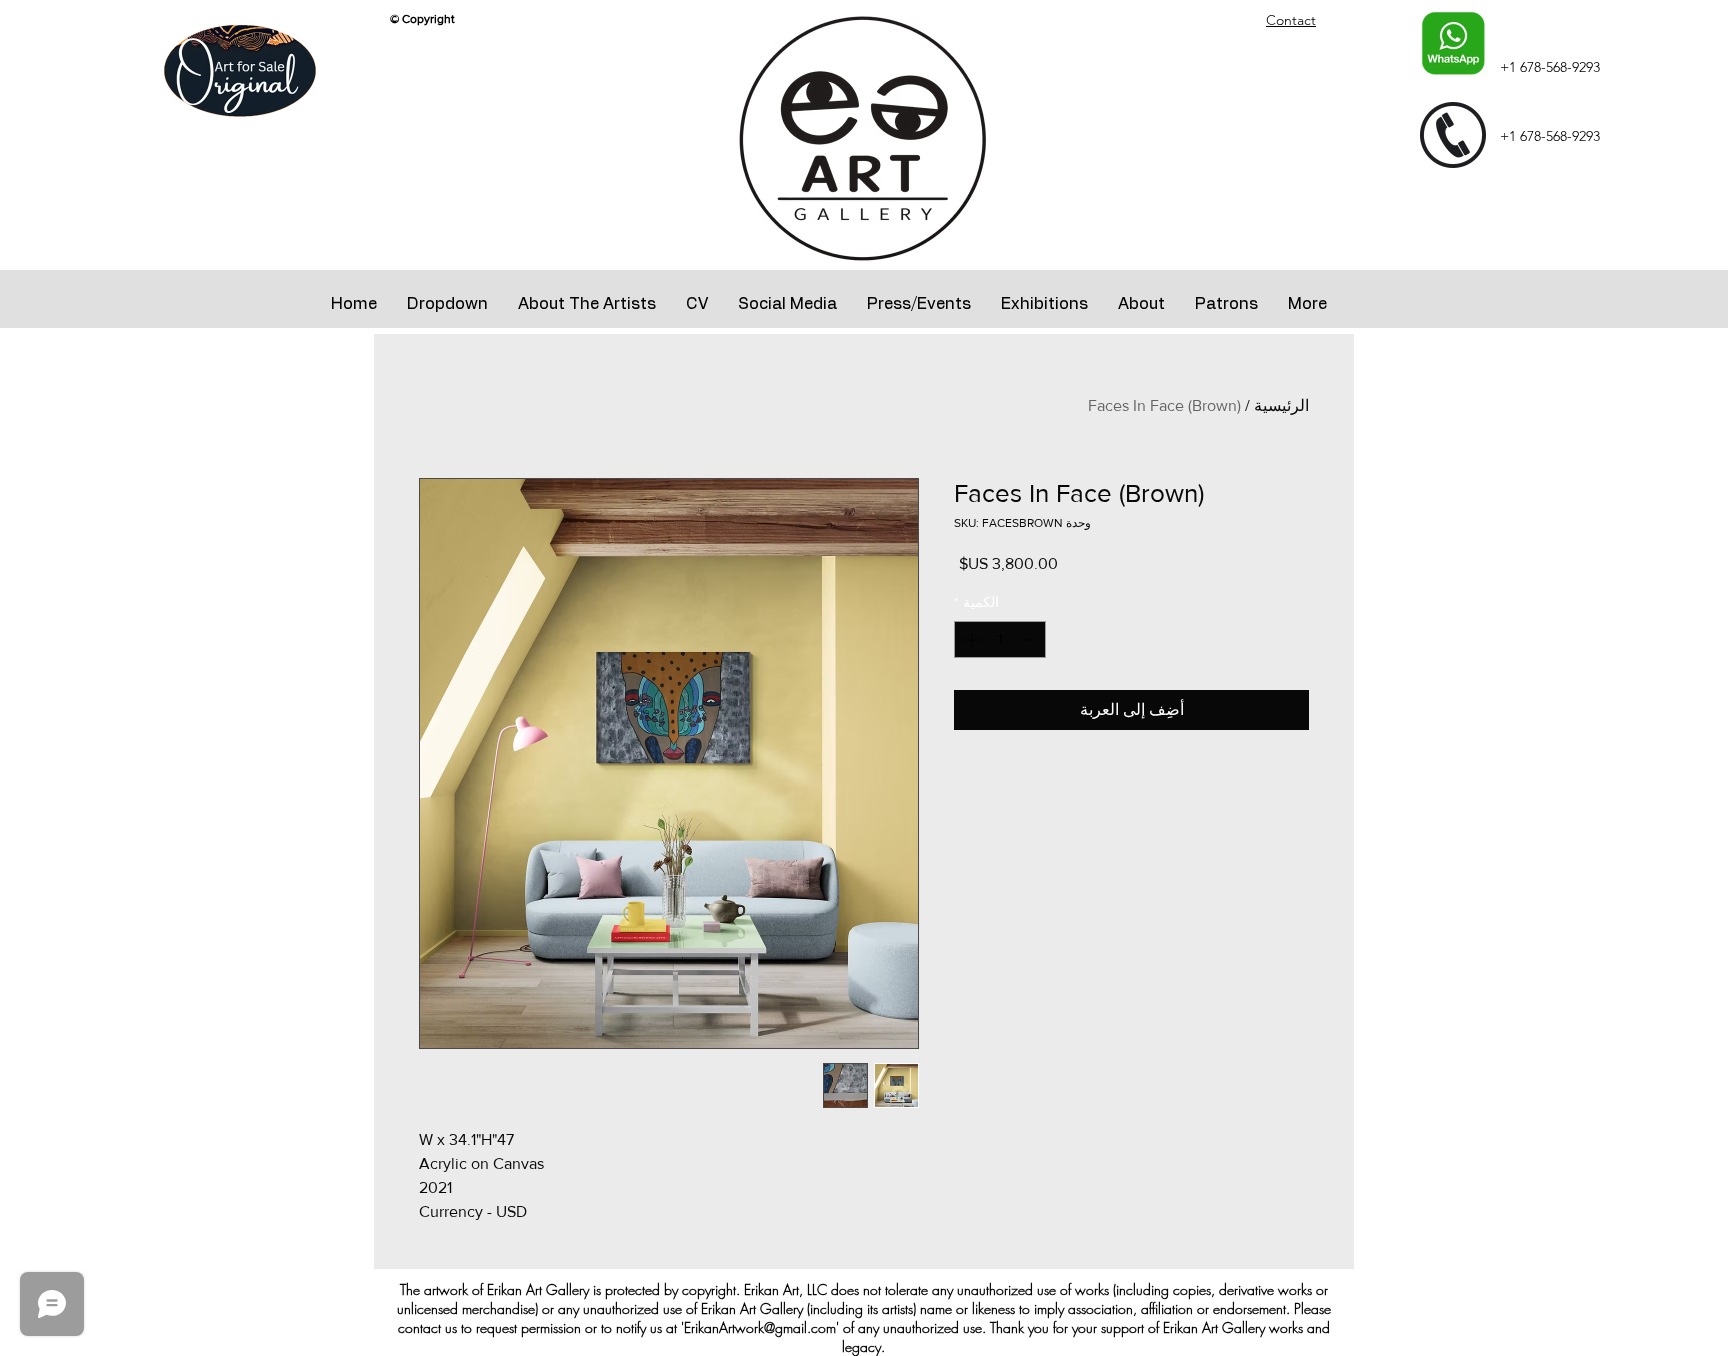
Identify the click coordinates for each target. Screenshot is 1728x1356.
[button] (447, 304)
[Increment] (969, 639)
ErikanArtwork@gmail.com (760, 1327)
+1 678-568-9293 (1550, 67)
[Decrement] (1030, 639)
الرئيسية (1281, 405)
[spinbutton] (1000, 639)
